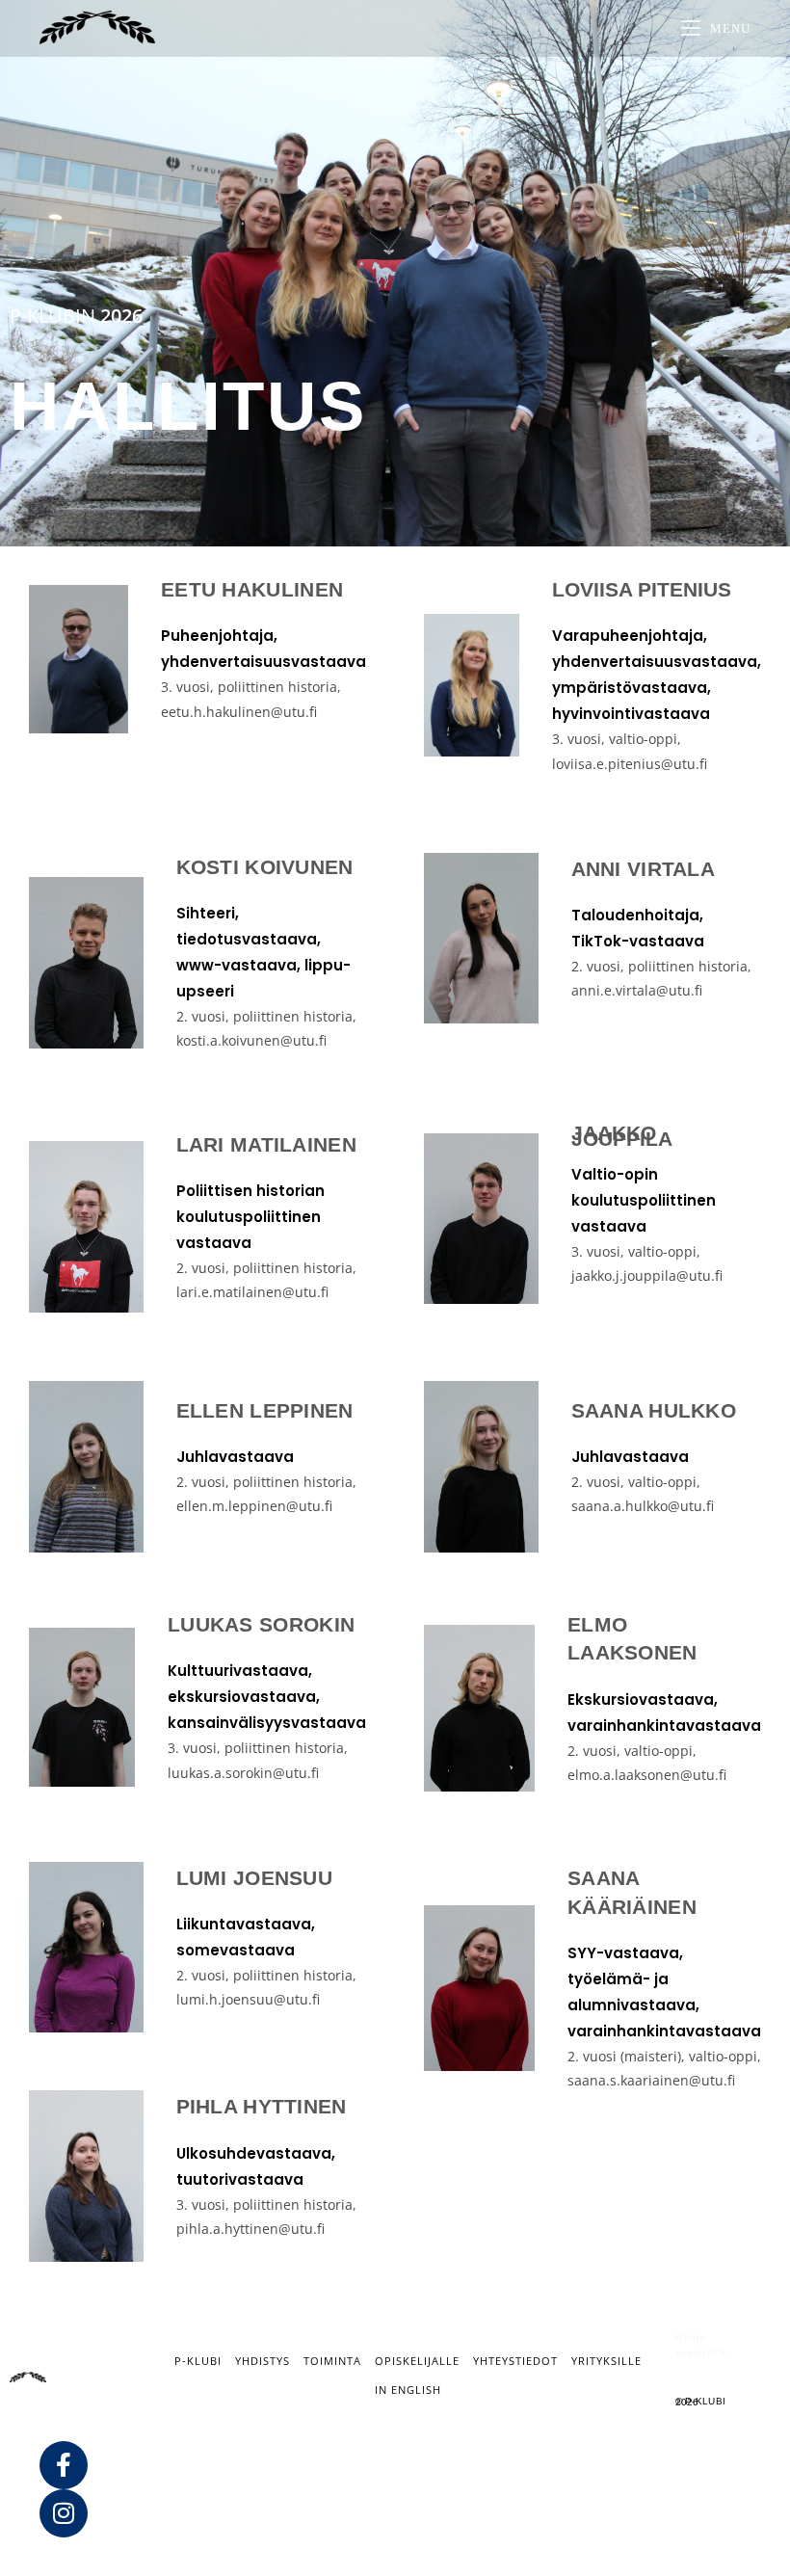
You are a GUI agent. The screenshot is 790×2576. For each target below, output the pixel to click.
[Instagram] (64, 2513)
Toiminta (332, 2361)
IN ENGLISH (408, 2390)
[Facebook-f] (64, 2465)
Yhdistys (263, 2361)
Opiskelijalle (417, 2361)
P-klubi (198, 2361)
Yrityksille (606, 2361)
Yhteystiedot (515, 2361)
